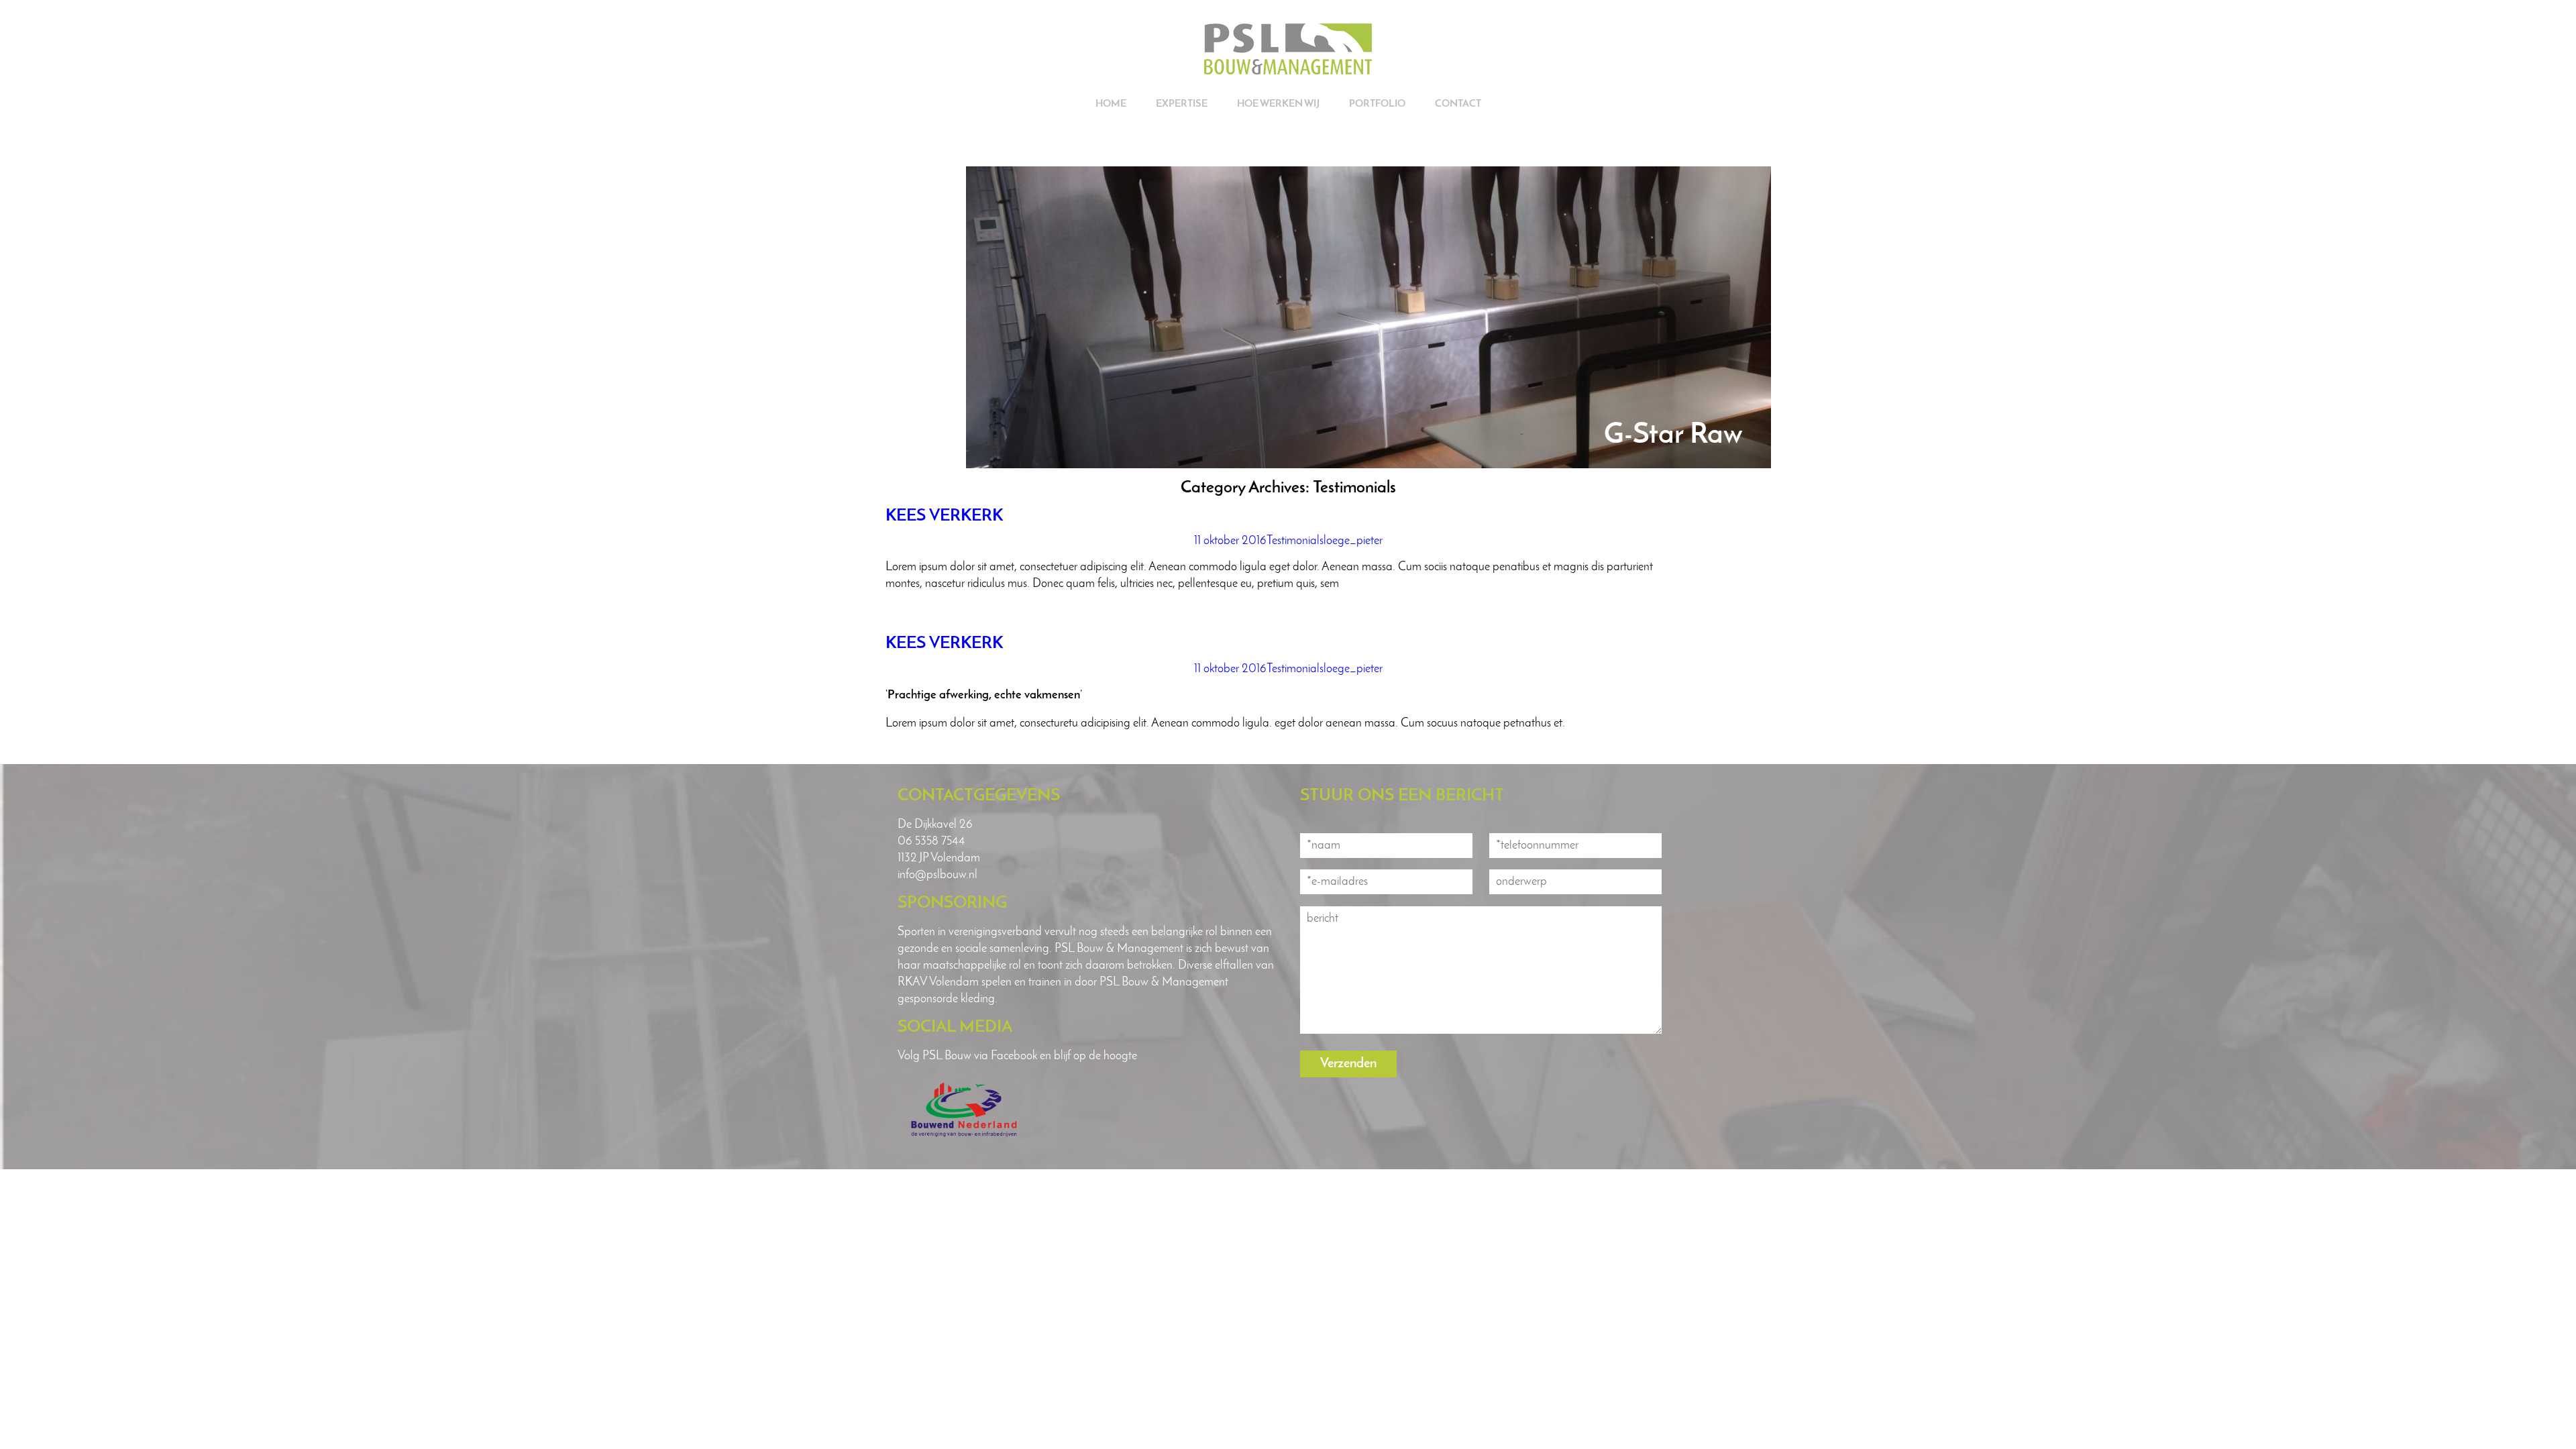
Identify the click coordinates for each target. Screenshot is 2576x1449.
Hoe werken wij (1278, 104)
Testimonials (1295, 541)
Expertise (1182, 104)
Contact (1458, 104)
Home (1111, 104)
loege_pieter (1353, 541)
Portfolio (1377, 104)
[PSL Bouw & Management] (1288, 71)
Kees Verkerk (944, 516)
